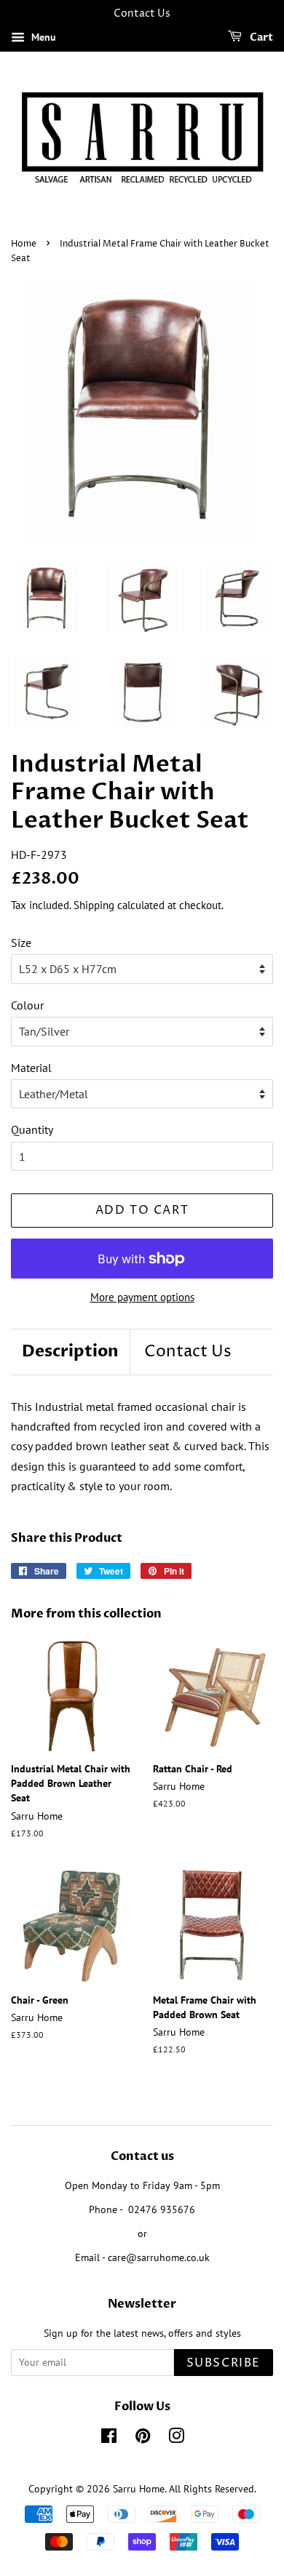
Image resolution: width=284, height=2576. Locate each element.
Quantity (32, 1129)
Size (21, 943)
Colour (27, 1005)
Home (24, 244)
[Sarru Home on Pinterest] (143, 2439)
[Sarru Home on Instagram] (176, 2439)
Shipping (94, 905)
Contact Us (188, 1352)
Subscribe (224, 2363)
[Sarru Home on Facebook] (109, 2439)
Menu (42, 37)
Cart (260, 37)
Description (70, 1351)
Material (31, 1068)
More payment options (142, 1297)
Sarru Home (139, 2489)
